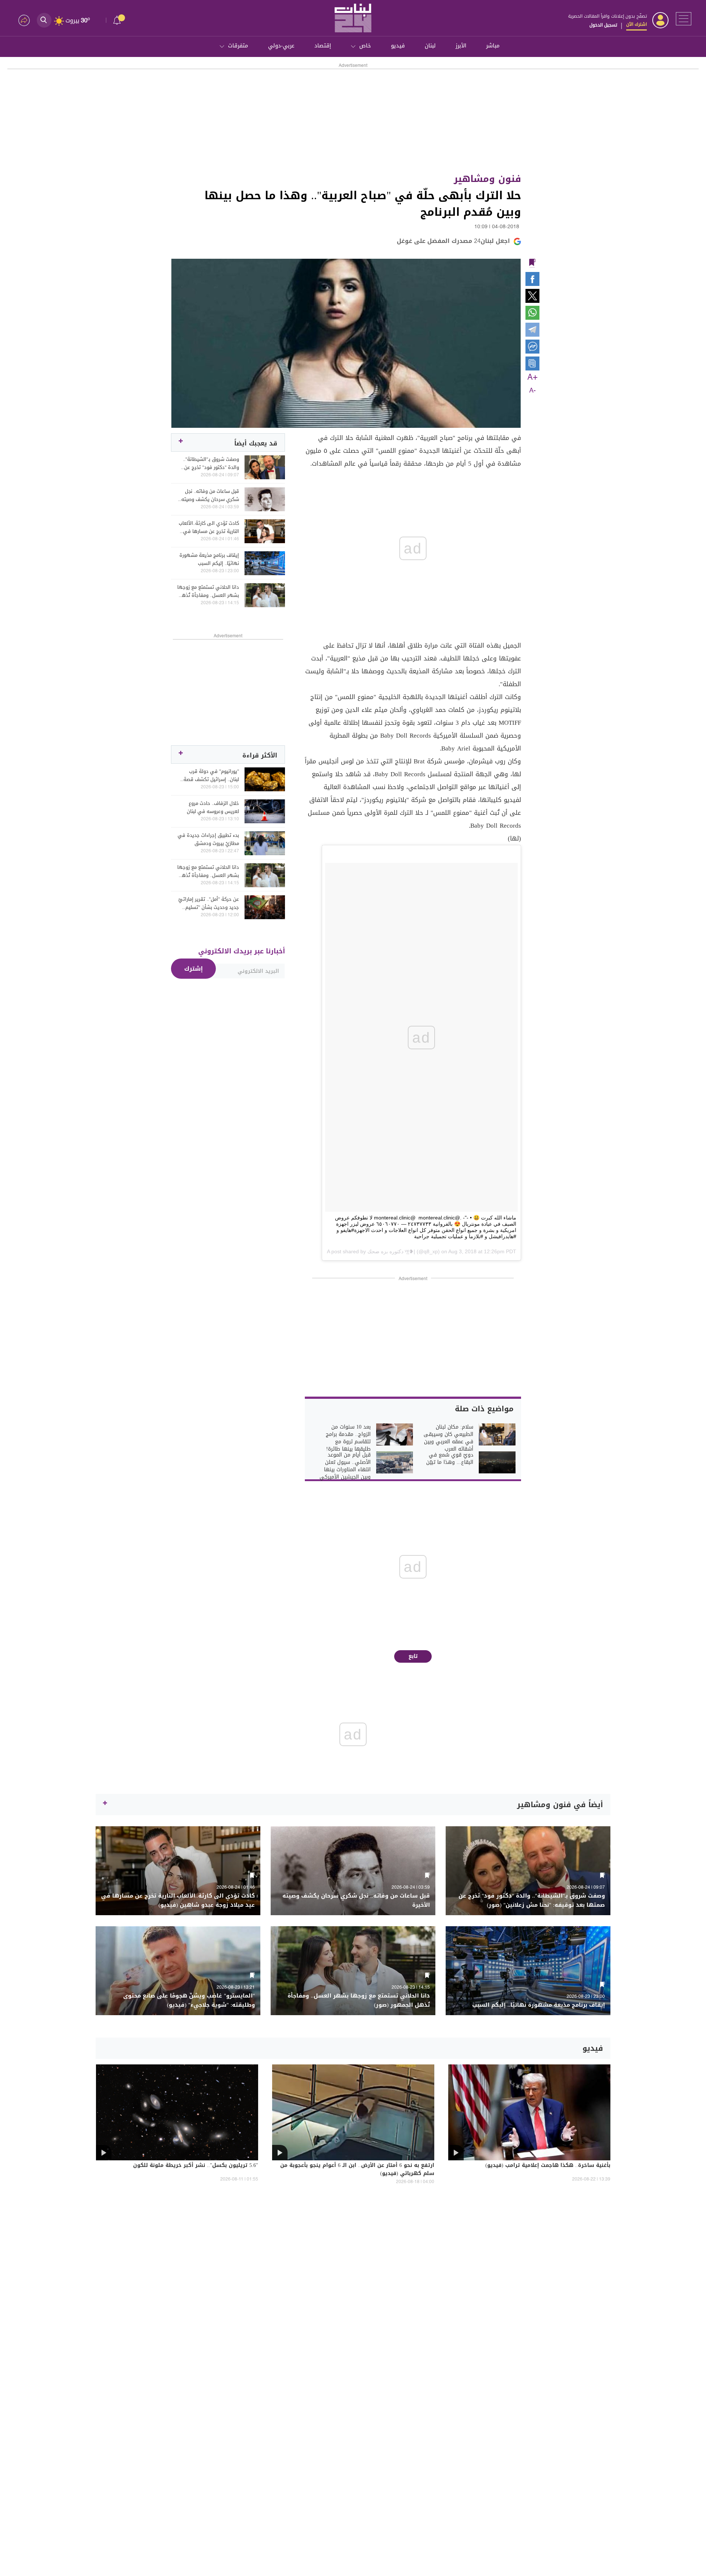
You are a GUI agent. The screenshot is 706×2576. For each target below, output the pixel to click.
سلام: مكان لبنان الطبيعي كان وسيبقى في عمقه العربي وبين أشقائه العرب (448, 1438)
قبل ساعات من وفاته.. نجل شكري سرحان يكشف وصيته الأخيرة (210, 495)
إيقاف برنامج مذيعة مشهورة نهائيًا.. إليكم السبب (209, 559)
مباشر (493, 46)
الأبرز (461, 46)
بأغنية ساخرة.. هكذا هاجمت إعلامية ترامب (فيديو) (548, 2166)
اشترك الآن (637, 24)
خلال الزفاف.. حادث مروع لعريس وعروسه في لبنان (213, 807)
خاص (365, 46)
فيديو (398, 46)
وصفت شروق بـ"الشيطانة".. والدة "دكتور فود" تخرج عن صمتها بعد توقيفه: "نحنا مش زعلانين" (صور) (208, 463)
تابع (413, 1656)
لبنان (430, 46)
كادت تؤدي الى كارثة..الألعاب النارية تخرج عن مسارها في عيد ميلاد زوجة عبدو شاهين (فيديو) (209, 527)
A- (532, 391)
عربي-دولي (281, 46)
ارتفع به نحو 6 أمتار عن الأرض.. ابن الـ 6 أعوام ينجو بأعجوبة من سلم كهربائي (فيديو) (357, 2170)
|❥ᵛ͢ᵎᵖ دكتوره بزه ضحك (391, 1251)
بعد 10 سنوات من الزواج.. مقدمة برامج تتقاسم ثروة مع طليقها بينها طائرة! (348, 1438)
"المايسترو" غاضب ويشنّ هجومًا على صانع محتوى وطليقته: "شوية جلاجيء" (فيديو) (189, 2000)
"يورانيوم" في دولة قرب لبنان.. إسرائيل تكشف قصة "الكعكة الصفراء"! (211, 775)
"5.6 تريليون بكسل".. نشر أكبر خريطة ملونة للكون (196, 2166)
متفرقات (238, 46)
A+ (532, 377)
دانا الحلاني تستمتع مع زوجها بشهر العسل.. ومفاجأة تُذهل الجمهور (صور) (208, 591)
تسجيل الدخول (603, 25)
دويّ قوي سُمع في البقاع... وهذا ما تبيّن (450, 1459)
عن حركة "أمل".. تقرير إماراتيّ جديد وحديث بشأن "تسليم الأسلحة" (209, 903)
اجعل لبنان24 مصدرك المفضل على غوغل (453, 241)
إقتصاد (323, 46)
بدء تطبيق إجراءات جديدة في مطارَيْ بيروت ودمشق (208, 839)
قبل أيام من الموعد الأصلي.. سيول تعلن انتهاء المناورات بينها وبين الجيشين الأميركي (345, 1466)
